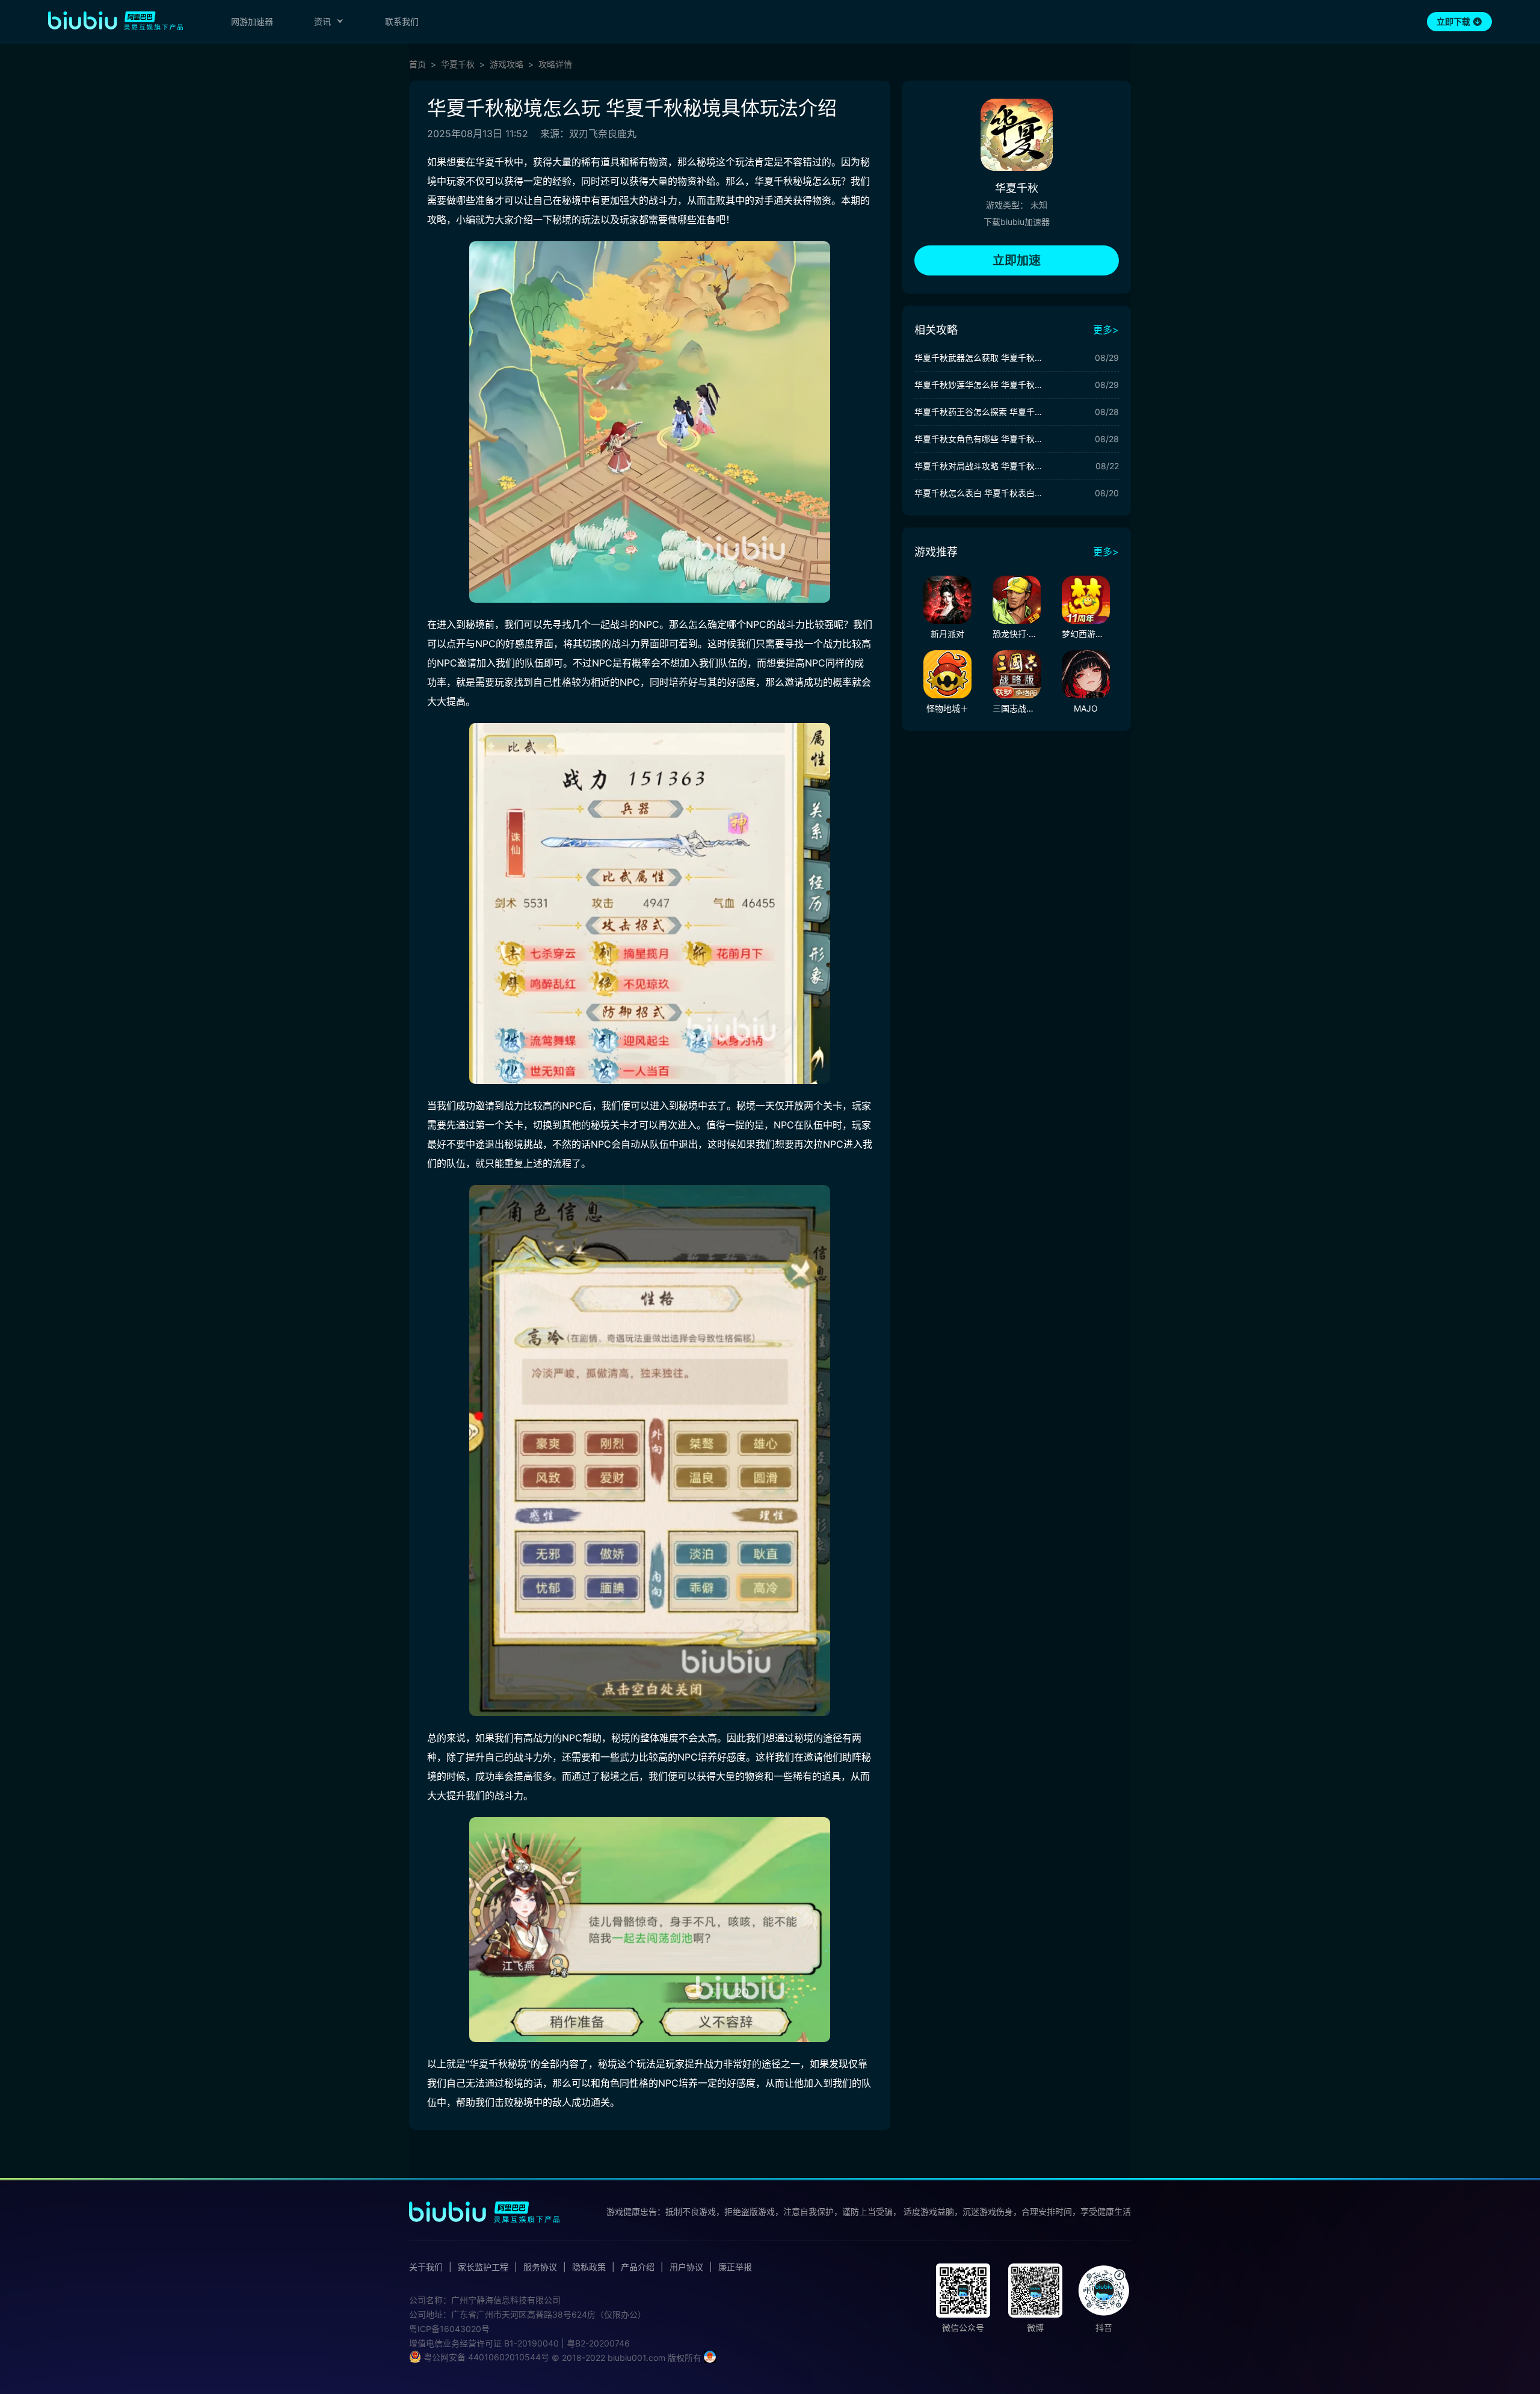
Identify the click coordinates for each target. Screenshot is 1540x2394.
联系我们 (402, 21)
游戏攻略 (507, 64)
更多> (1106, 330)
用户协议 (686, 2267)
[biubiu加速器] (115, 20)
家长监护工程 (483, 2267)
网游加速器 (252, 21)
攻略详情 (555, 64)
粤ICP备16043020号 (449, 2329)
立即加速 (1017, 260)
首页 (417, 64)
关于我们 (426, 2267)
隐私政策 (589, 2267)
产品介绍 (638, 2267)
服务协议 (540, 2267)
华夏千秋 (458, 64)
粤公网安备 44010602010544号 (485, 2357)
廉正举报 (735, 2267)
